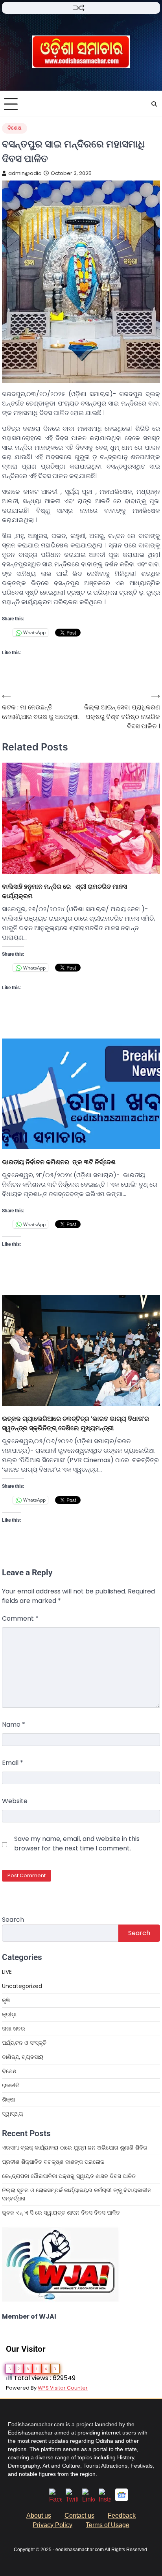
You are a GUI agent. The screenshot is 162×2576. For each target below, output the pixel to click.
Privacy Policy (52, 2525)
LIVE (7, 1972)
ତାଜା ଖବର (14, 2029)
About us (39, 2516)
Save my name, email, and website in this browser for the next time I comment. (77, 1844)
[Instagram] (105, 2499)
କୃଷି (6, 2000)
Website (15, 1801)
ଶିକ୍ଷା (8, 2100)
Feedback (122, 2516)
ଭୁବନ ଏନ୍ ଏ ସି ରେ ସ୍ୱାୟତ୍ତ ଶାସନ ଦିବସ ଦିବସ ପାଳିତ (61, 2213)
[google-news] (121, 2499)
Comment (20, 1618)
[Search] (154, 104)
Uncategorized (22, 1986)
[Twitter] (72, 2499)
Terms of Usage (108, 2525)
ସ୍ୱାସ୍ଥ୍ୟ (13, 2114)
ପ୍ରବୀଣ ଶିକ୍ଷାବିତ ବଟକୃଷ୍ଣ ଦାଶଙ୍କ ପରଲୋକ (53, 2162)
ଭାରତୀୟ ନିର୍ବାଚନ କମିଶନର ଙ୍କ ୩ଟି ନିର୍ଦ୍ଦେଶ (59, 1162)
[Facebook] (55, 2499)
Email (13, 1763)
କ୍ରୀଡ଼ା (9, 2014)
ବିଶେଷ (15, 128)
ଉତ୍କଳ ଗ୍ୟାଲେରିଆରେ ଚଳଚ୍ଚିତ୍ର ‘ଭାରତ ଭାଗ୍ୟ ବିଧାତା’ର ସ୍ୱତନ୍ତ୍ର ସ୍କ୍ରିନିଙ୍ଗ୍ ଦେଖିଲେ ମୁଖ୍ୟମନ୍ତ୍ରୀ (75, 1423)
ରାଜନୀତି (11, 2085)
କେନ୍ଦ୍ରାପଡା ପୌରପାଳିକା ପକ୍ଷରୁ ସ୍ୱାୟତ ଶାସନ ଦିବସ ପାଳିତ (69, 2176)
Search (13, 1920)
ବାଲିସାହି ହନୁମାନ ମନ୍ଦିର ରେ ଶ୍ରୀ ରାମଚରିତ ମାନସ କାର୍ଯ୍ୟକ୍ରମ (64, 891)
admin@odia (25, 173)
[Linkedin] (88, 2499)
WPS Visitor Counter (63, 2388)
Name (14, 1724)
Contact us (79, 2516)
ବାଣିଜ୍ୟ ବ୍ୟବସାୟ (23, 2057)
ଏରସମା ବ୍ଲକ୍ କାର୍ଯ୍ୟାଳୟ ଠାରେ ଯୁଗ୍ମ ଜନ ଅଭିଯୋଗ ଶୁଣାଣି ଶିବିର (75, 2148)
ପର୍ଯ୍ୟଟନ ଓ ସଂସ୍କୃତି (24, 2043)
